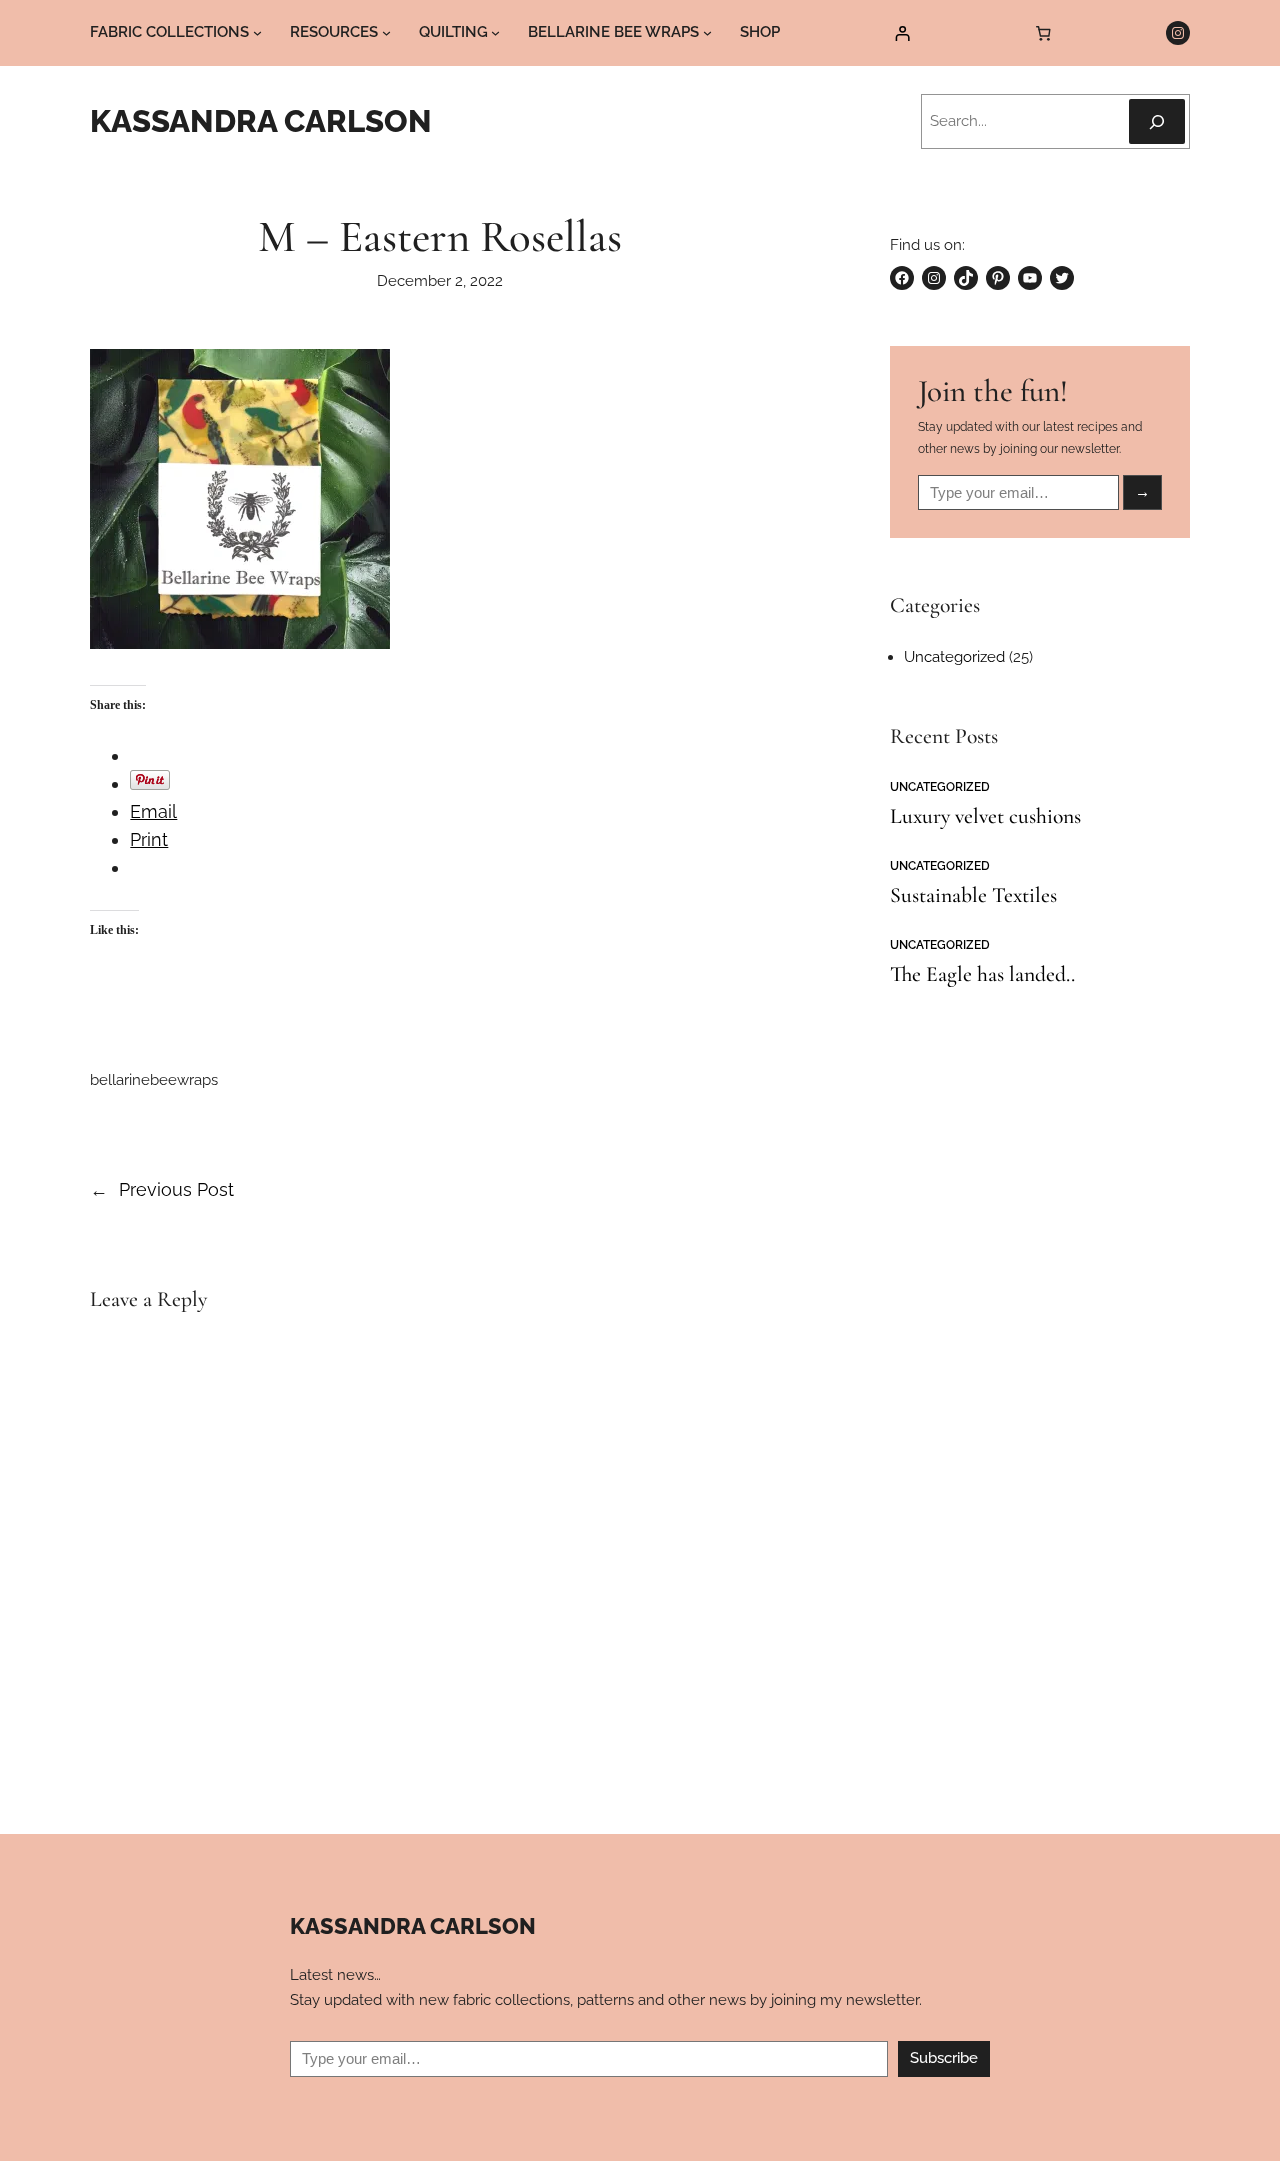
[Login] (903, 33)
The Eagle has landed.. (982, 975)
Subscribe (944, 2058)
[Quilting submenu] (495, 32)
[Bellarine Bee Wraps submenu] (707, 32)
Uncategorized (954, 657)
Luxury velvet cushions (985, 817)
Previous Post (176, 1189)
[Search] (1157, 121)
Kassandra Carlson (261, 121)
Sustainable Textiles (973, 896)
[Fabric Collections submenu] (257, 32)
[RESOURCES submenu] (386, 32)
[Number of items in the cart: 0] (1044, 33)
